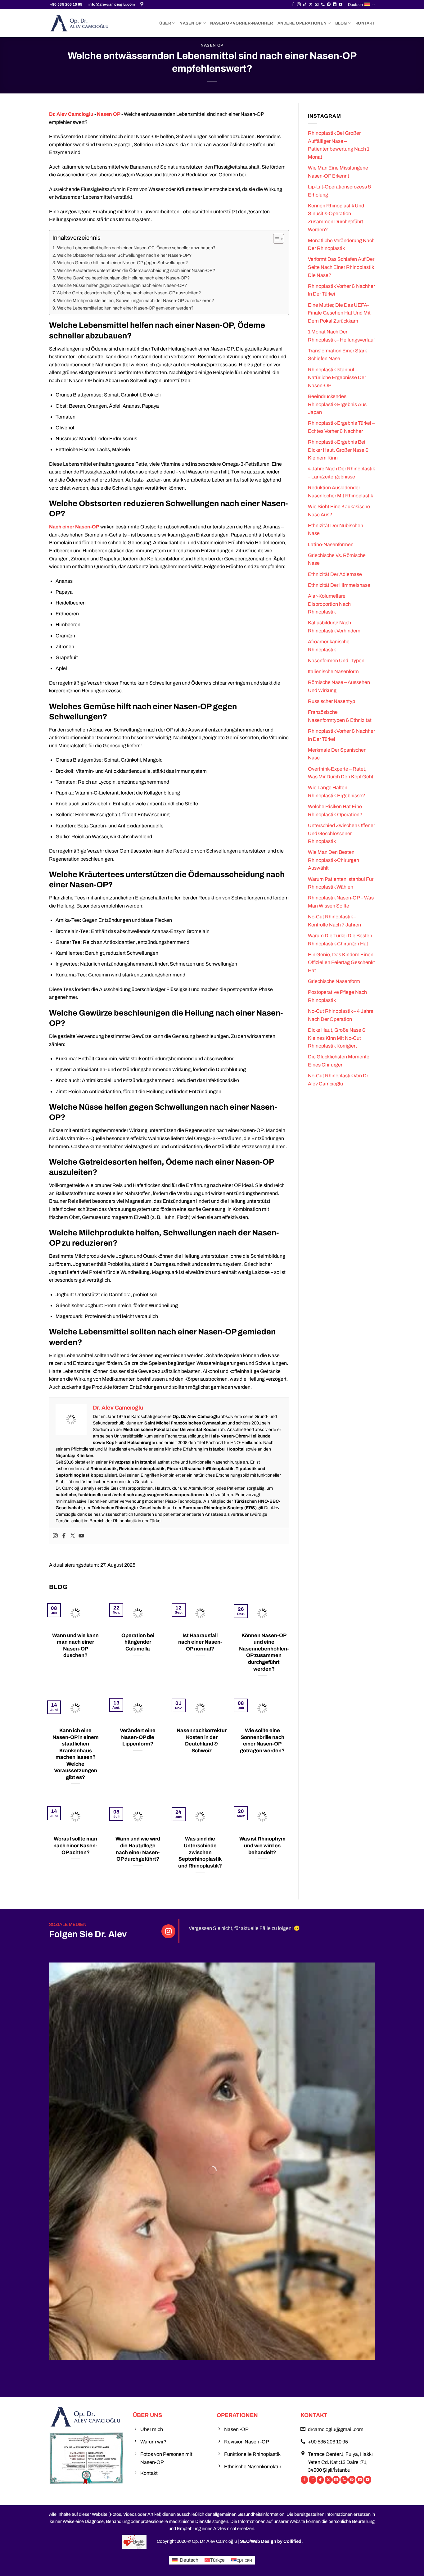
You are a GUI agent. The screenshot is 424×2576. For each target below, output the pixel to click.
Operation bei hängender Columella (138, 1642)
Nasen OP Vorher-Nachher (242, 23)
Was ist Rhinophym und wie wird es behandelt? (262, 1845)
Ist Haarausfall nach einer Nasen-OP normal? (200, 1642)
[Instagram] (55, 1536)
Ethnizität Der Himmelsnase (339, 585)
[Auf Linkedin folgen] (335, 5)
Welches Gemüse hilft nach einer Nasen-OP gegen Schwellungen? (122, 263)
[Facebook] (64, 1536)
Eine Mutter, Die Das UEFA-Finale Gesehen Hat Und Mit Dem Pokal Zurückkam (339, 313)
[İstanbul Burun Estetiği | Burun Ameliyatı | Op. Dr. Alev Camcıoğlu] (143, 5)
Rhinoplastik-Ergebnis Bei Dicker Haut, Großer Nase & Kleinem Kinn (338, 450)
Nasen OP (190, 23)
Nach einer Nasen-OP (74, 527)
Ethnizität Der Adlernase (335, 574)
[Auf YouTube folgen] (341, 5)
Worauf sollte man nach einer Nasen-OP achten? (75, 1845)
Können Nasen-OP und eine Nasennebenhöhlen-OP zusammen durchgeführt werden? (264, 1652)
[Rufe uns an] (323, 5)
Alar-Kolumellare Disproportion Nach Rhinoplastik (329, 604)
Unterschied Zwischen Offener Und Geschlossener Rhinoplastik (341, 833)
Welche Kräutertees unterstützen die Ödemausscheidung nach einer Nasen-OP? (136, 270)
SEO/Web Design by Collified (271, 2541)
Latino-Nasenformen (331, 544)
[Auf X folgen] (311, 5)
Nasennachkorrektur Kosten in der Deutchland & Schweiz (202, 1740)
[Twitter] (73, 1536)
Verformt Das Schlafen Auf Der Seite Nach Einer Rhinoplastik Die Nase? (341, 267)
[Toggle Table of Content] (275, 239)
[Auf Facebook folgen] (293, 5)
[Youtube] (81, 1536)
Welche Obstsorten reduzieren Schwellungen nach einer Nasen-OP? (124, 255)
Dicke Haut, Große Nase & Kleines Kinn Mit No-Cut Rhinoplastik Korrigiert (337, 1038)
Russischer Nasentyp (332, 701)
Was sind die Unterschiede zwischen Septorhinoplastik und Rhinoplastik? (200, 1852)
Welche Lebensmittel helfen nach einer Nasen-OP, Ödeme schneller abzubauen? (136, 248)
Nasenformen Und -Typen (336, 661)
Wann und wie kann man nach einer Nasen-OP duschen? (75, 1645)
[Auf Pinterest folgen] (329, 5)
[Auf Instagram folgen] (299, 5)
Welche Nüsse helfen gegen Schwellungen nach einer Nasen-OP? (122, 285)
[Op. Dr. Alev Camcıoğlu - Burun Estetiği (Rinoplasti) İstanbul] (80, 23)
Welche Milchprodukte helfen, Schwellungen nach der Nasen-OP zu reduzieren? (135, 301)
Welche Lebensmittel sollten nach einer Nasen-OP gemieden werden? (125, 308)
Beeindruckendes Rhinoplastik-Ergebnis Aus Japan (337, 404)
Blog (341, 23)
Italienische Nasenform (333, 671)
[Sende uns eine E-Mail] (317, 5)
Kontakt (365, 23)
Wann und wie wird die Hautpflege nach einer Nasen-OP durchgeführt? (138, 1849)
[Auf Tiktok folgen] (305, 5)
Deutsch (355, 5)
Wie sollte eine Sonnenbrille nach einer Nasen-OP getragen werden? (262, 1740)
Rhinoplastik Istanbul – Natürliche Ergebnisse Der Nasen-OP (337, 378)
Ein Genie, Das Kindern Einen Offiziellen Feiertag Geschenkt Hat (341, 962)
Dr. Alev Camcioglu (71, 114)
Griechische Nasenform (334, 981)
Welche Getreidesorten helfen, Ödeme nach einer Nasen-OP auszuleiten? (129, 293)
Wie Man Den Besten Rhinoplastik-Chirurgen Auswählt (334, 860)
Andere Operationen (302, 23)
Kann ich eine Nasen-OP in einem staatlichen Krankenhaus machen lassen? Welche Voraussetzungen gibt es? (76, 1754)
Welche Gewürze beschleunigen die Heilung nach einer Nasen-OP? (123, 278)
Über (165, 23)
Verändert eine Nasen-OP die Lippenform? (138, 1737)
